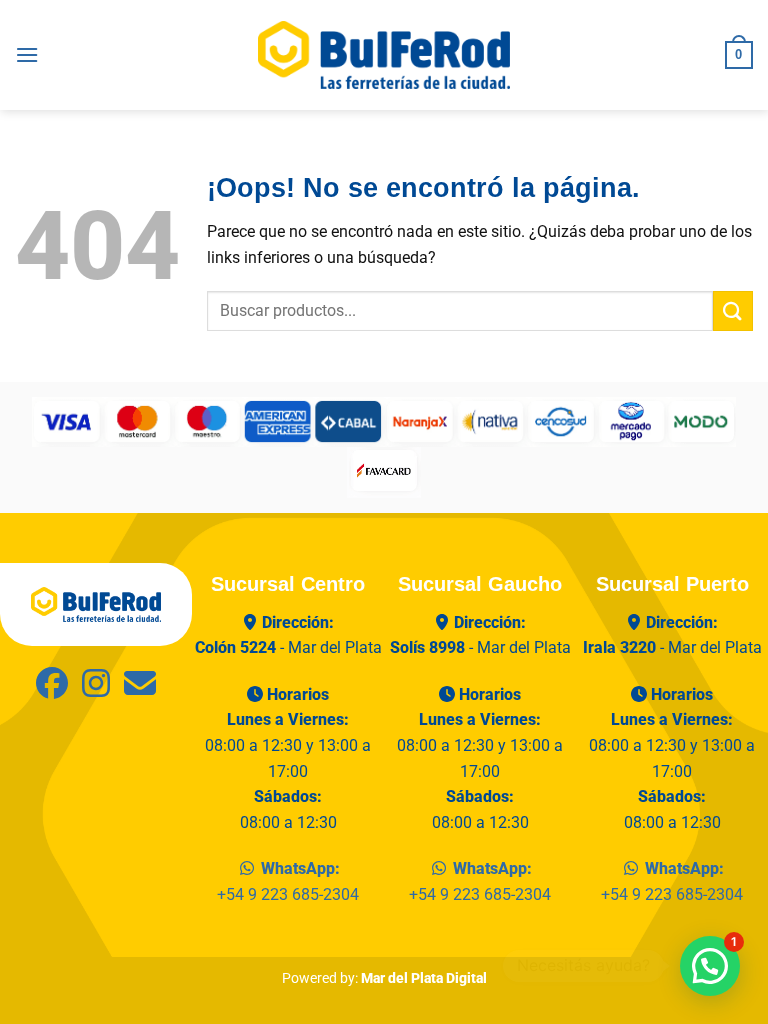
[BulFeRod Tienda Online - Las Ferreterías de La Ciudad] (384, 55)
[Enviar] (733, 310)
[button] (27, 54)
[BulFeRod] (96, 603)
